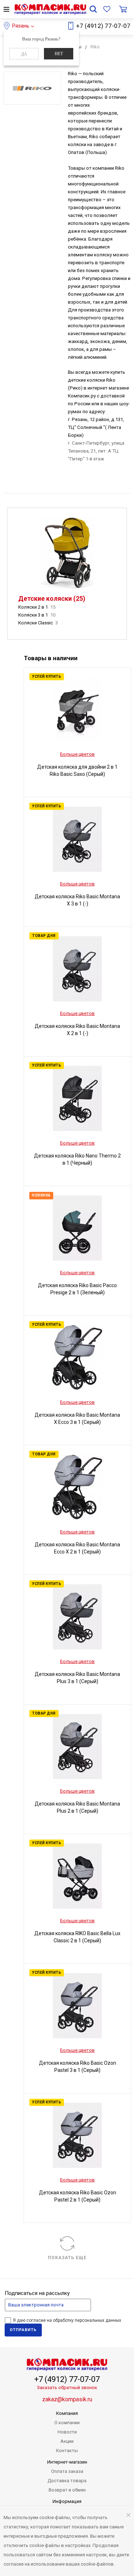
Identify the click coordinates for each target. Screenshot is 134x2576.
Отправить (23, 2330)
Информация (67, 2501)
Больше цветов (77, 754)
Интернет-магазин (67, 2462)
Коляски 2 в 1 (37, 607)
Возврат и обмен (67, 2490)
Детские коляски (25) (52, 598)
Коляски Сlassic (38, 623)
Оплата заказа (67, 2471)
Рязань (21, 26)
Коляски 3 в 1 (37, 615)
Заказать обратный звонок (67, 2387)
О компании (67, 2423)
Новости (67, 2432)
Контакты (67, 2451)
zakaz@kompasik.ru (67, 2399)
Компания (67, 2413)
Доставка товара (67, 2481)
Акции (67, 2441)
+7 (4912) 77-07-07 (103, 26)
